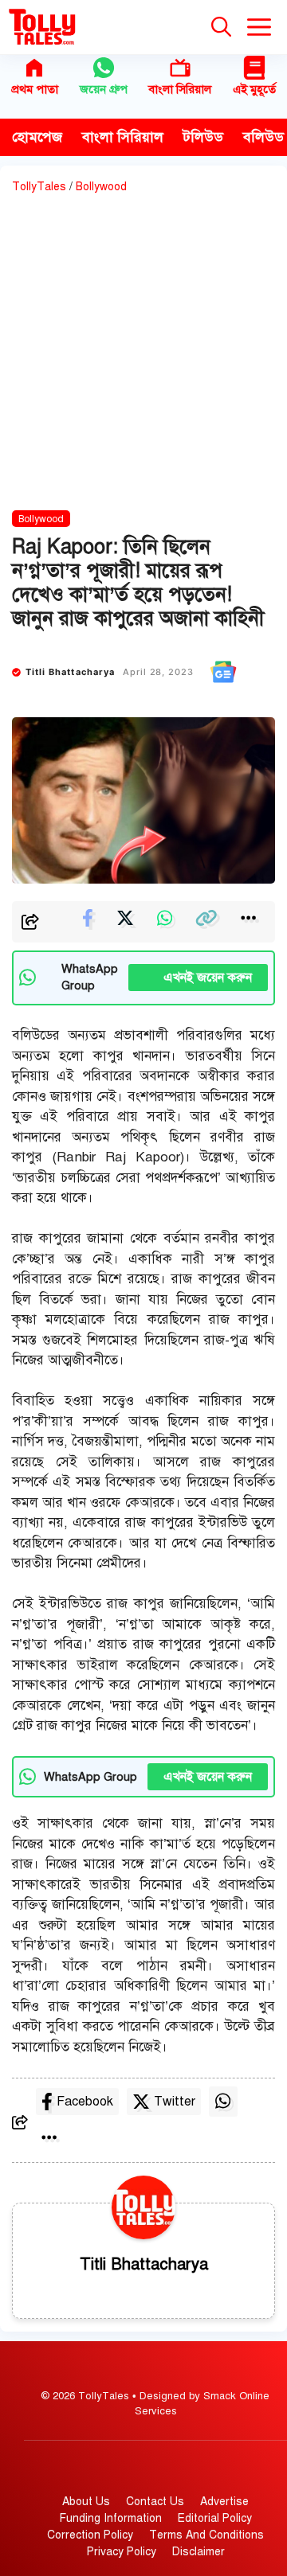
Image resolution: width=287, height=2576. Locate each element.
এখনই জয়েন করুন (198, 978)
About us (86, 2502)
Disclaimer (199, 2552)
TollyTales (39, 187)
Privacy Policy (122, 2552)
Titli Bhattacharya (71, 672)
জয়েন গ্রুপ (104, 89)
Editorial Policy (215, 2518)
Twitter (175, 2102)
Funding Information (111, 2518)
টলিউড (203, 137)
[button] (221, 27)
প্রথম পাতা (35, 89)
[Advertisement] (143, 355)
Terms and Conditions (206, 2535)
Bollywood (101, 187)
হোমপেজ (37, 137)
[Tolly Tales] (42, 27)
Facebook (85, 2102)
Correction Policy (90, 2535)
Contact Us (155, 2502)
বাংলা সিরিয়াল (180, 89)
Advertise (224, 2502)
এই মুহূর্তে (254, 89)
